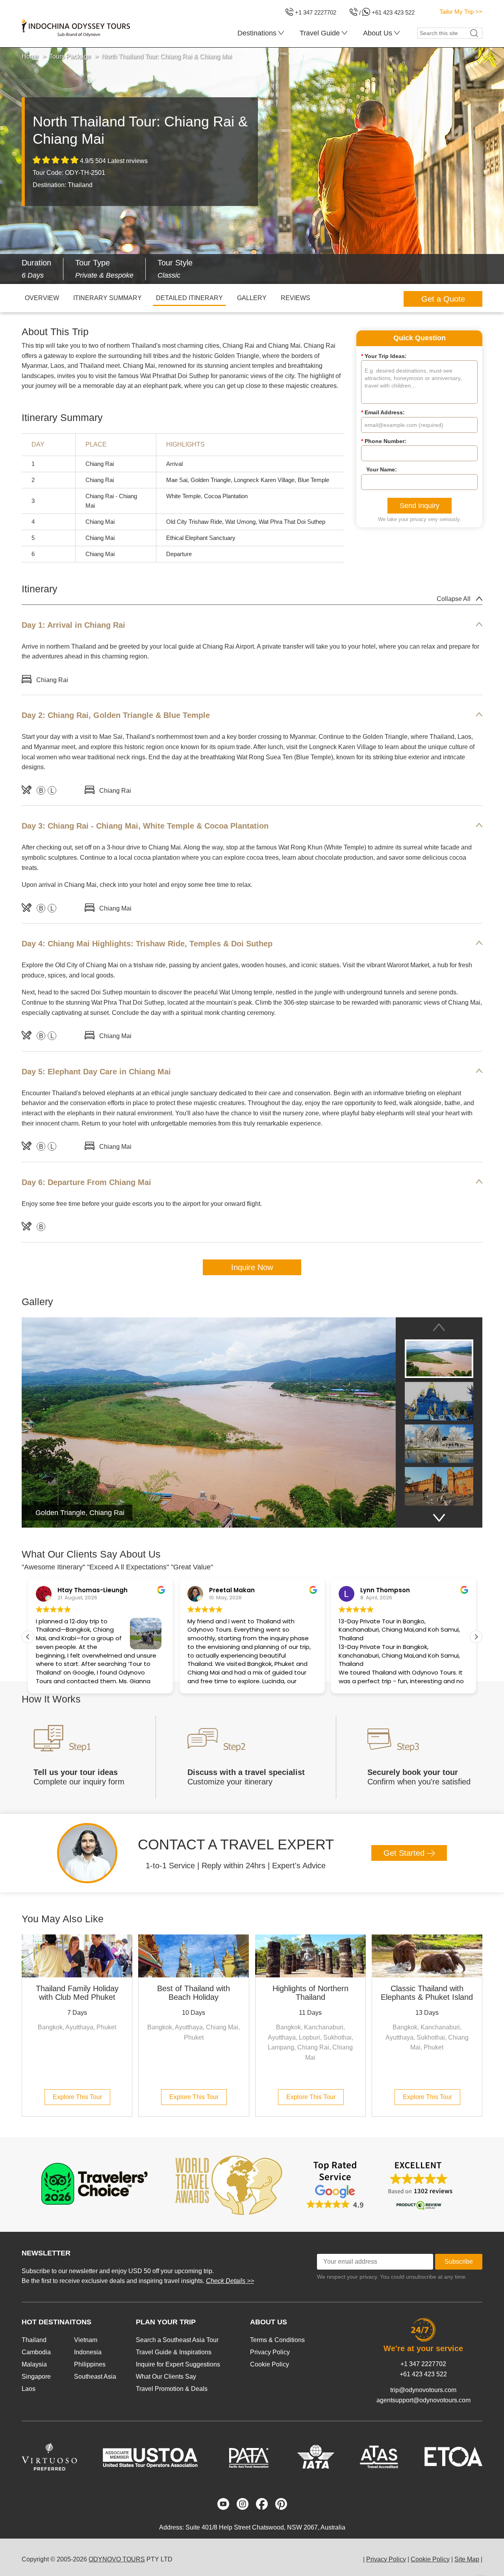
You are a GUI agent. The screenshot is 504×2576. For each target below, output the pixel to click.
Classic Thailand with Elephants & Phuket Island (427, 1993)
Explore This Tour (77, 2097)
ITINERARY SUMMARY (107, 298)
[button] (476, 1637)
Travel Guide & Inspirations (174, 2352)
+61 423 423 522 (423, 2374)
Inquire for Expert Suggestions (178, 2364)
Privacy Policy (270, 2352)
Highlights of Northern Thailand (310, 1993)
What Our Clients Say (166, 2377)
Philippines (90, 2364)
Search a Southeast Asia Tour (177, 2340)
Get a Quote (443, 299)
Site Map (467, 2559)
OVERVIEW (42, 298)
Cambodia (36, 2352)
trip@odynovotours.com (423, 2390)
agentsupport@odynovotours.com (423, 2400)
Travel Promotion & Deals (172, 2389)
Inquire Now (252, 1267)
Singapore (36, 2377)
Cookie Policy (270, 2364)
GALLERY (252, 298)
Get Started (405, 1853)
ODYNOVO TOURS (117, 2559)
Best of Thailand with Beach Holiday (194, 1993)
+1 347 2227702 (423, 2364)
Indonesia (88, 2352)
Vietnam (86, 2340)
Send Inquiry (420, 506)
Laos (29, 2389)
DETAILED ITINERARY (189, 298)
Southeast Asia (95, 2377)
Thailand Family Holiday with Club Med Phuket (77, 1993)
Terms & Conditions (277, 2340)
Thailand (34, 2340)
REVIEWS (296, 298)
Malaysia (34, 2364)
